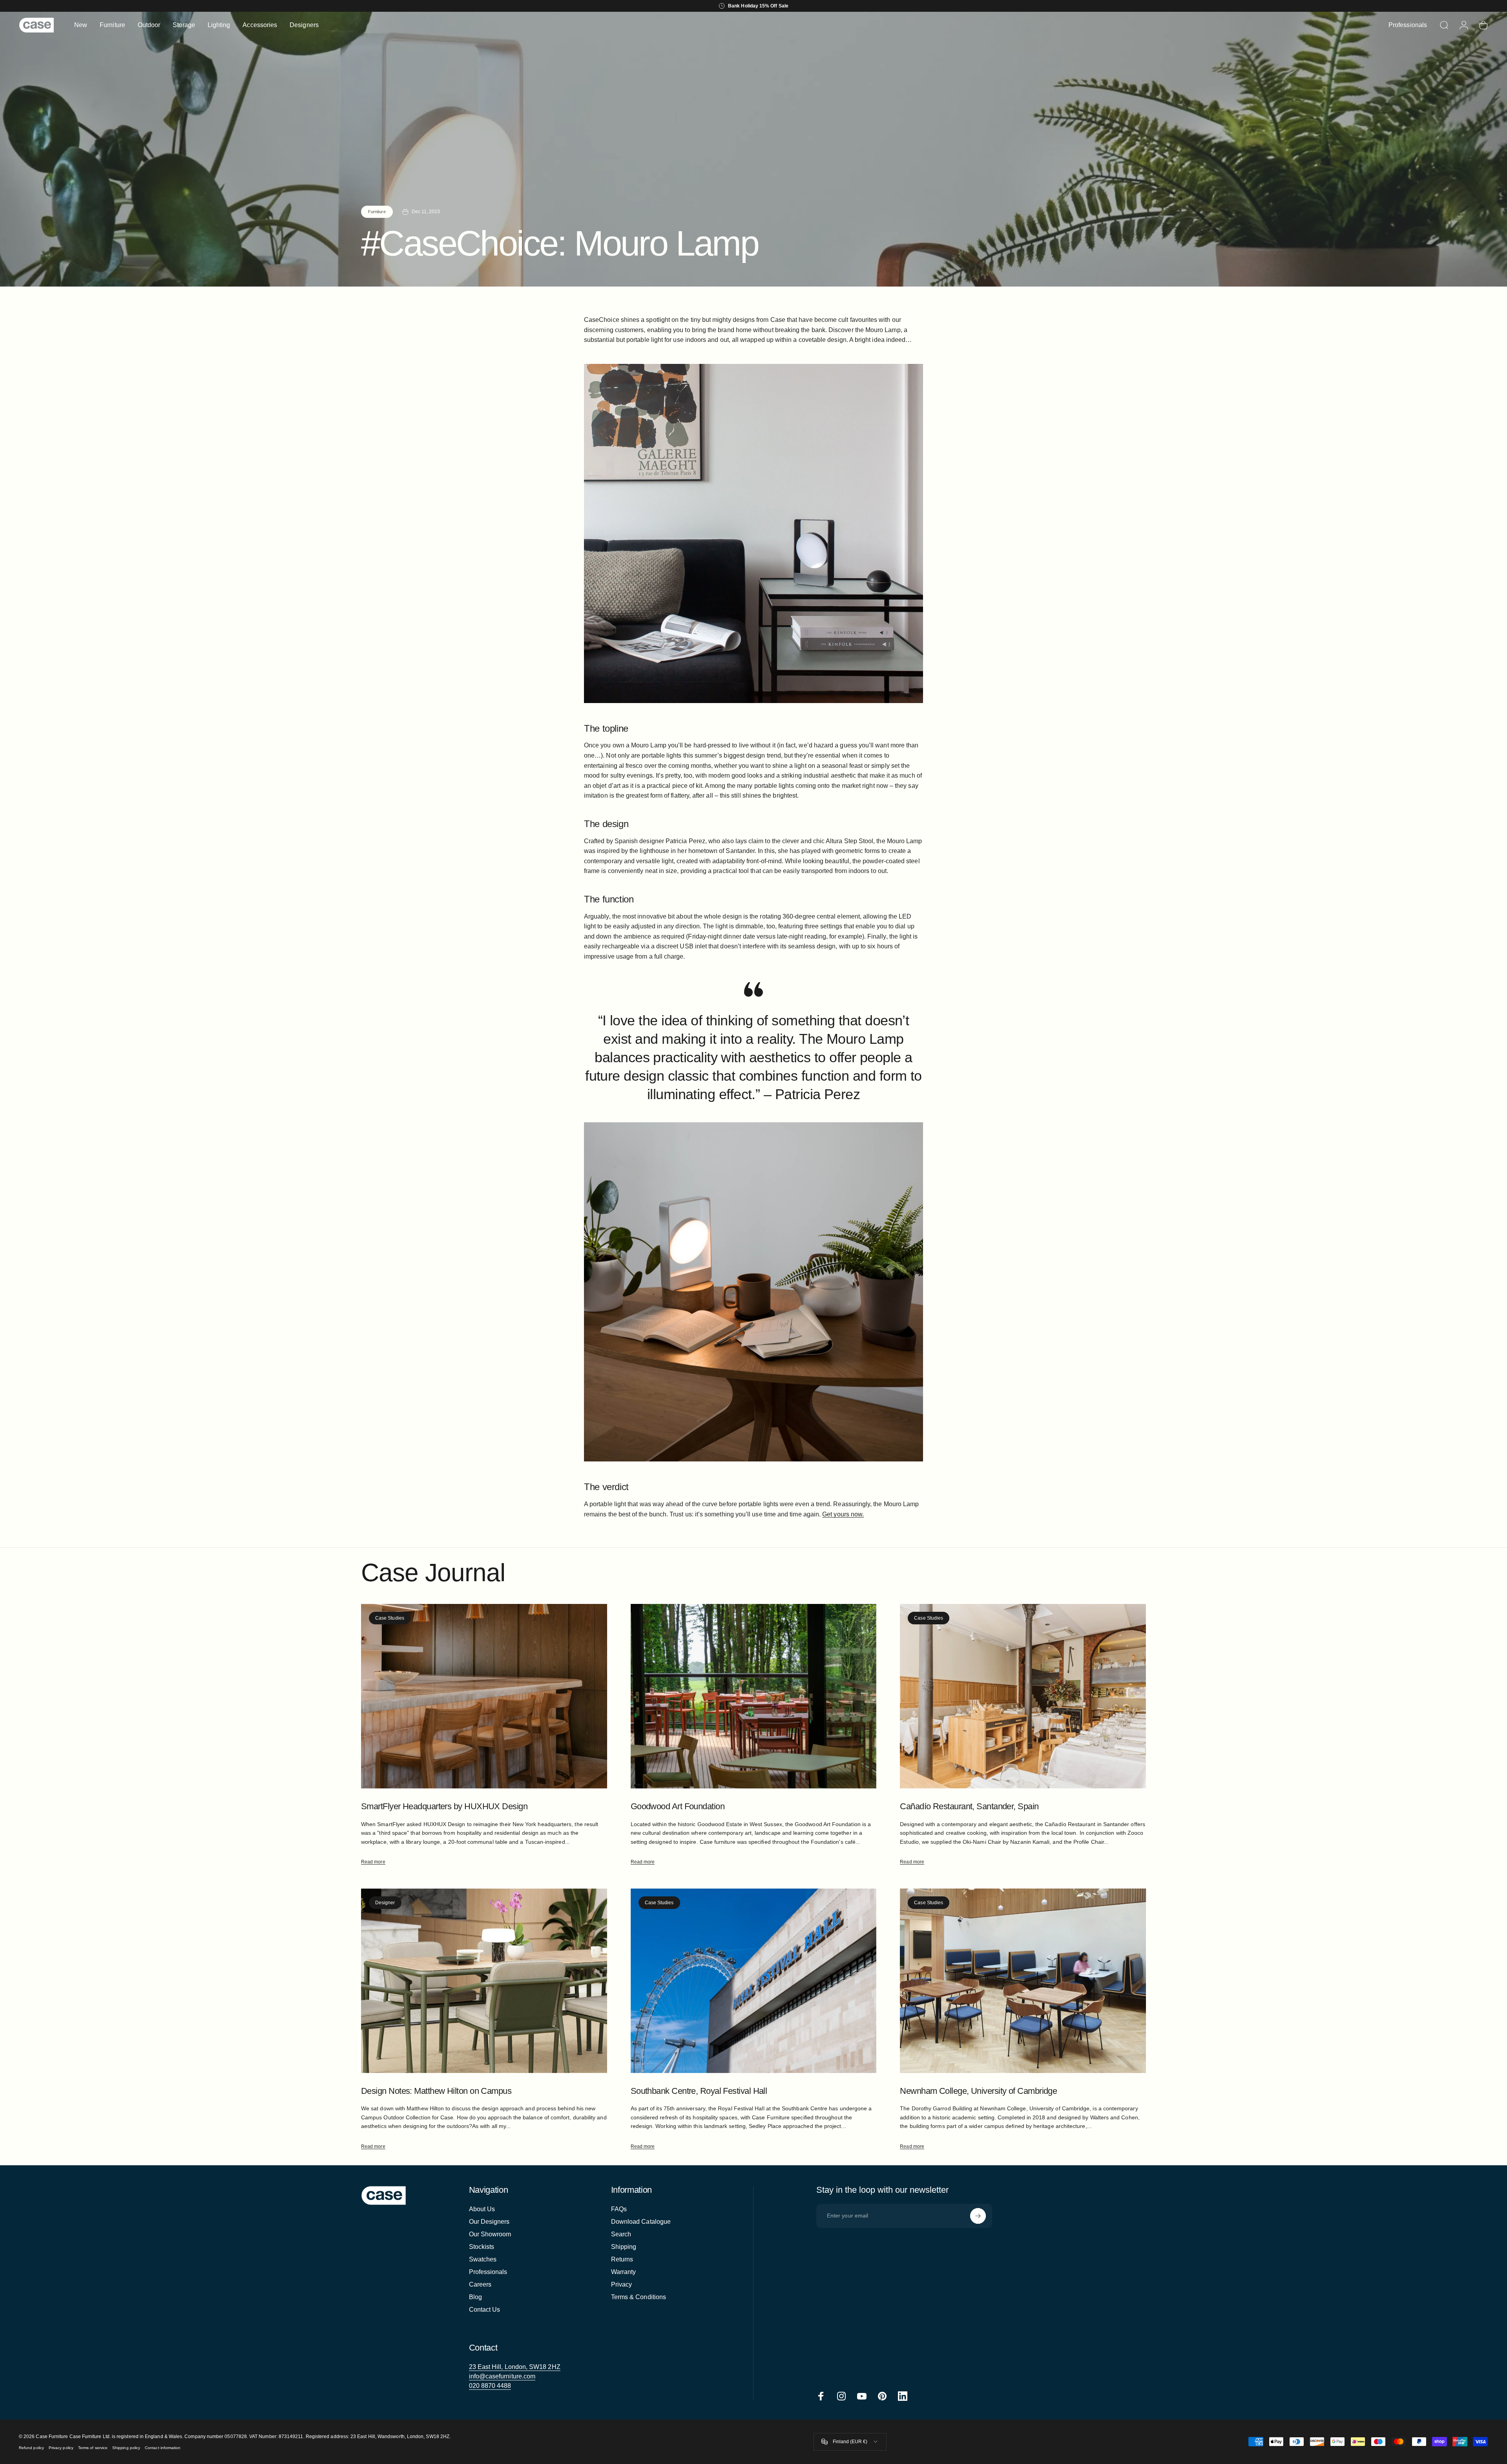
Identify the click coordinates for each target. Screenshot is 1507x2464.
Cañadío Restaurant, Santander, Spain (969, 1806)
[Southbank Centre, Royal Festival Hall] (754, 1981)
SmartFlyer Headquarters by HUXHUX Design (444, 1806)
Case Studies (390, 1618)
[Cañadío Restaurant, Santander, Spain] (1023, 1696)
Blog (475, 2297)
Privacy (622, 2284)
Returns (622, 2259)
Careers (480, 2284)
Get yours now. (843, 1514)
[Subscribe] (978, 2216)
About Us (482, 2209)
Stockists (482, 2247)
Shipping (624, 2247)
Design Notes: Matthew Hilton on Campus (436, 2091)
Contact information (163, 2448)
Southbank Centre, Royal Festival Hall (699, 2091)
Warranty (624, 2272)
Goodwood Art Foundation (678, 1806)
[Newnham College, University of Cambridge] (1023, 1981)
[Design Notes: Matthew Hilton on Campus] (484, 1981)
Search (621, 2234)
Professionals (488, 2272)
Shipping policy (126, 2448)
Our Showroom (490, 2234)
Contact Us (485, 2310)
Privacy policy (61, 2448)
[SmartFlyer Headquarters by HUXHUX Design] (484, 1696)
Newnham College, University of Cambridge (978, 2091)
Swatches (483, 2259)
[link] (515, 2367)
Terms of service (93, 2448)
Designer (385, 1903)
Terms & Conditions (639, 2297)
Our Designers (489, 2222)
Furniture (377, 212)
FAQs (619, 2209)
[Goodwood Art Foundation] (754, 1696)
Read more (373, 1862)
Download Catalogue (641, 2222)
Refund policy (31, 2448)
